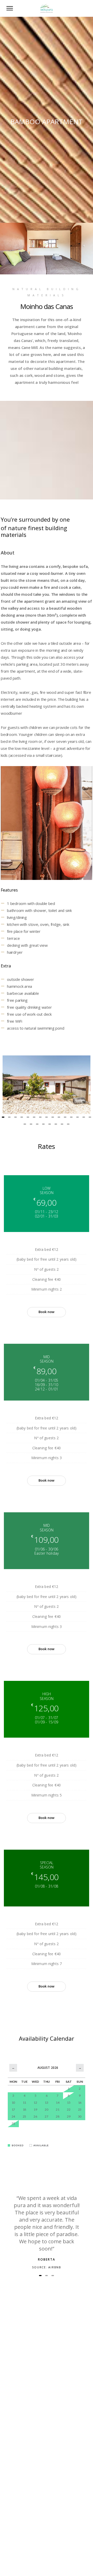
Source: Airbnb (47, 2267)
